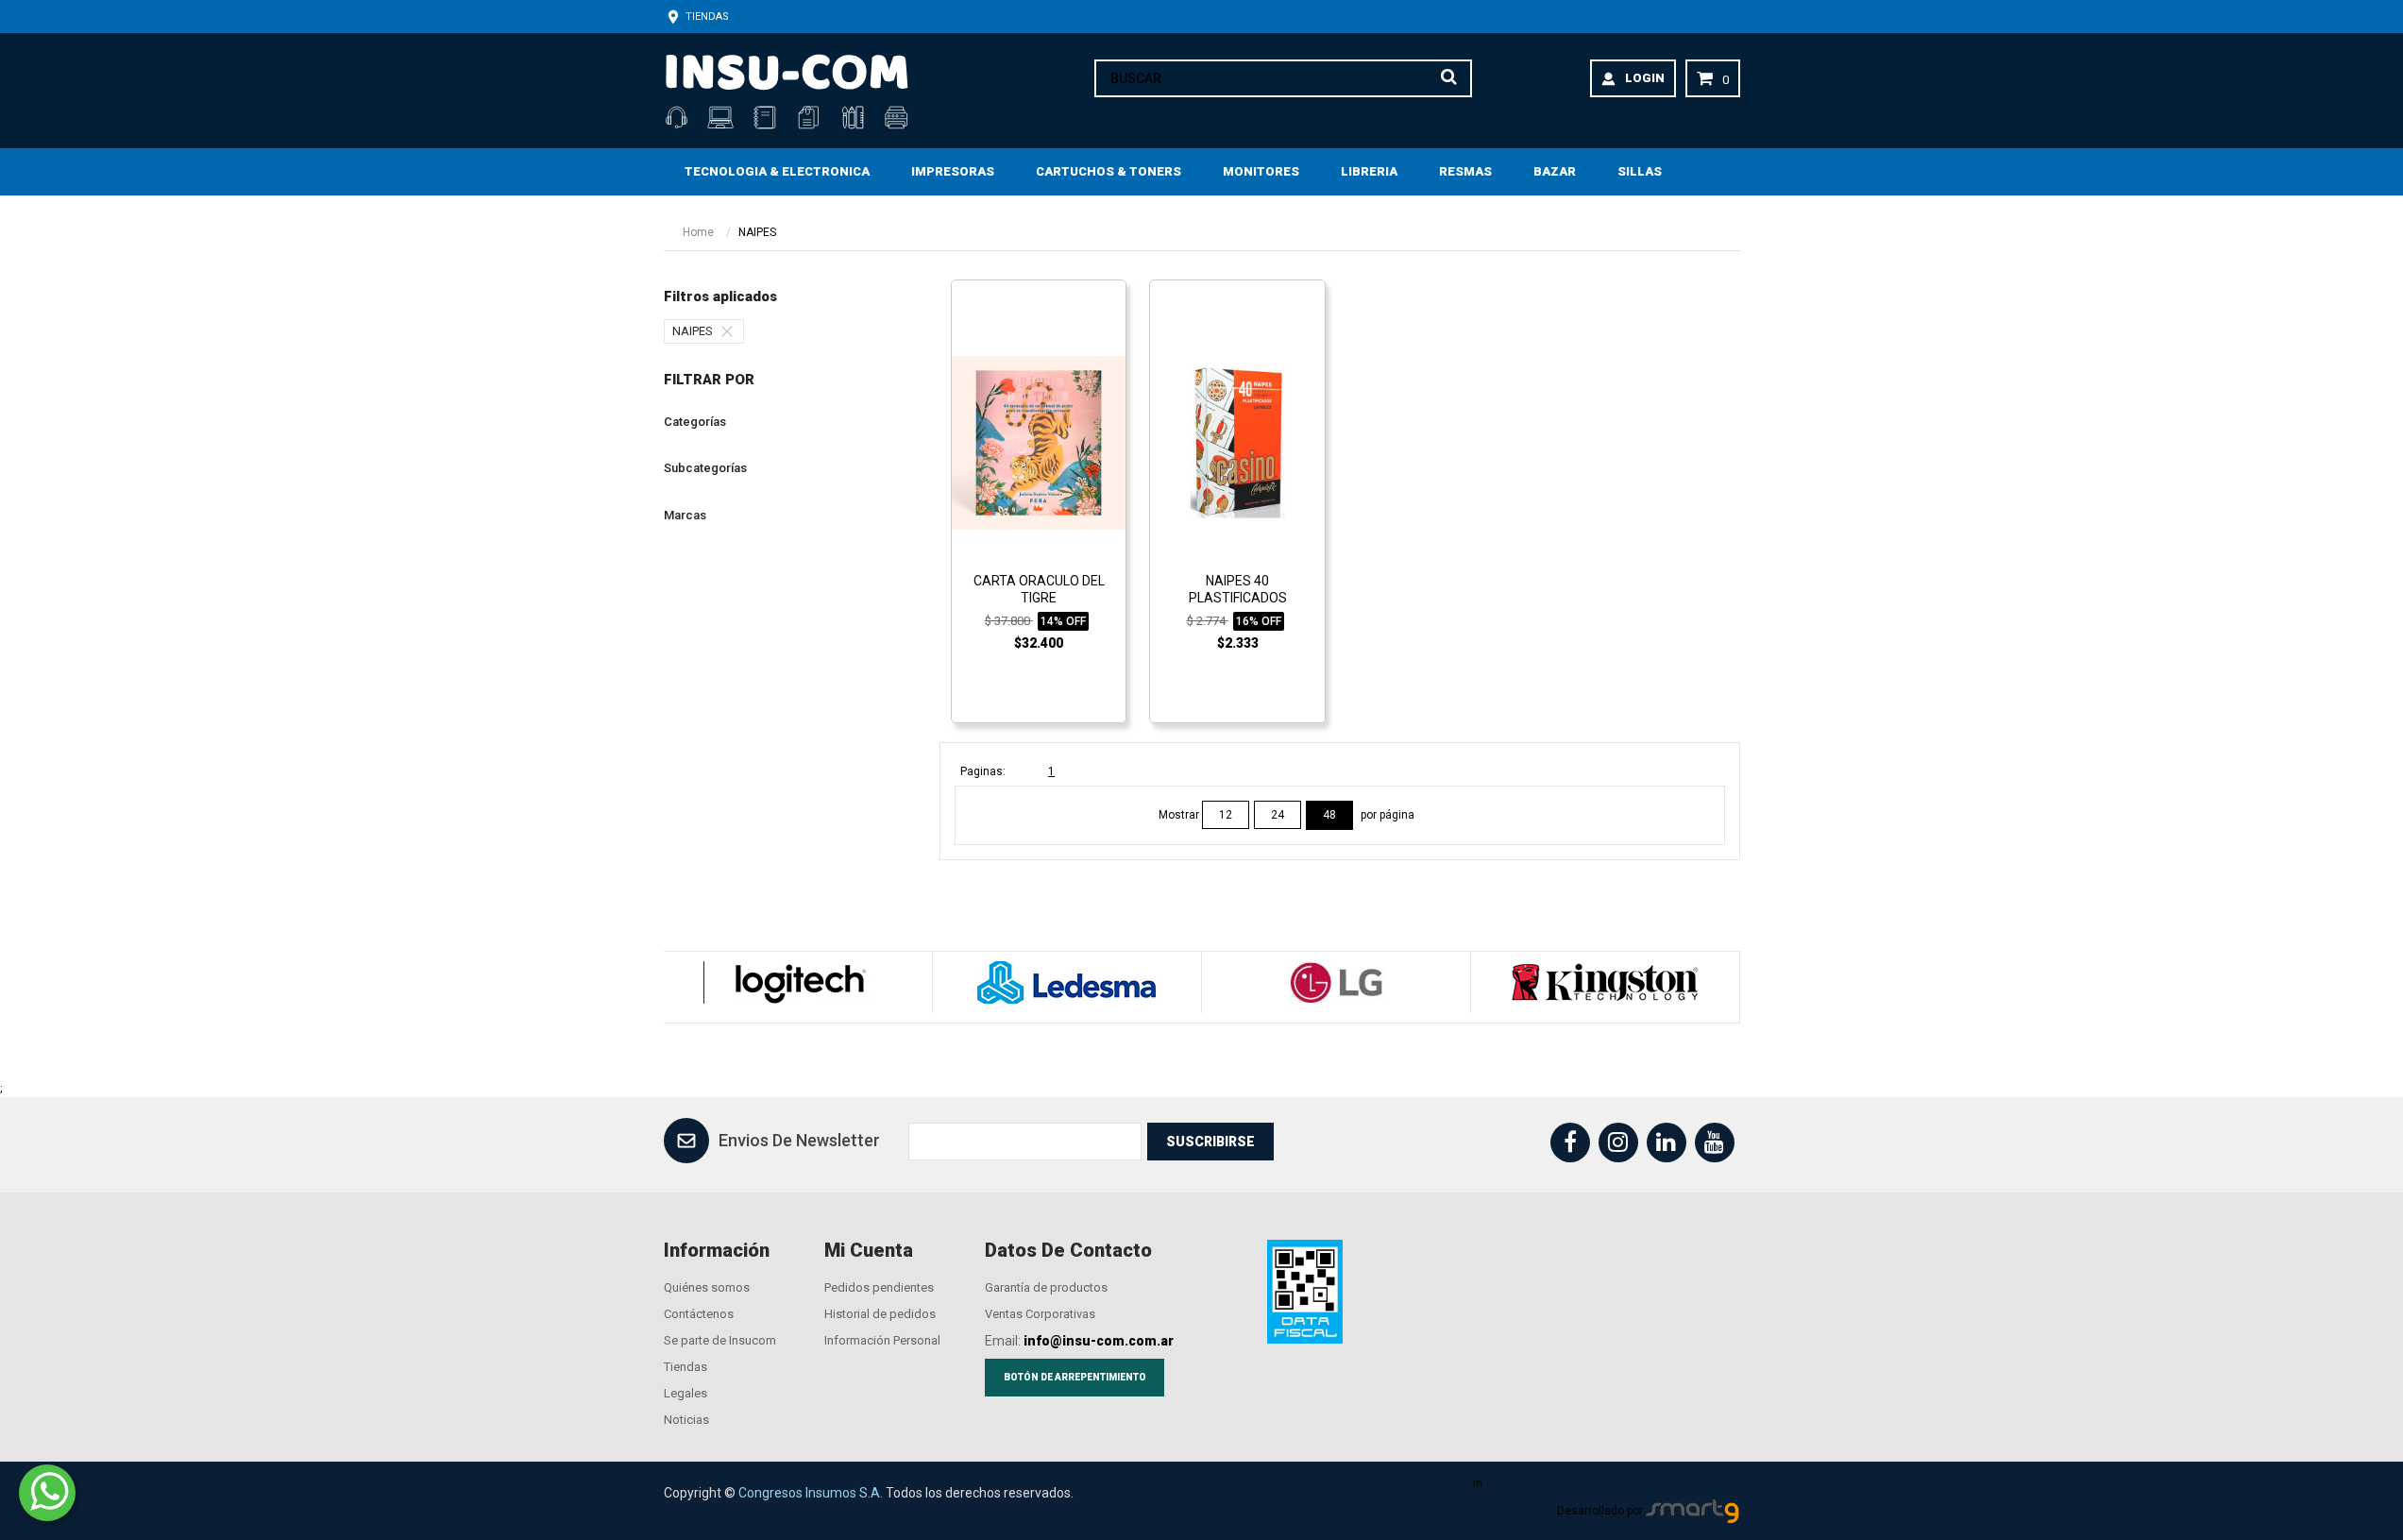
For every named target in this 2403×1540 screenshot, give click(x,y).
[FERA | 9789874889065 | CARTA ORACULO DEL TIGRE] (1039, 442)
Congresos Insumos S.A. (811, 1493)
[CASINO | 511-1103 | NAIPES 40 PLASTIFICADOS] (1237, 442)
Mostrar (1180, 815)
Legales (685, 1393)
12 (1226, 815)
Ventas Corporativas (1040, 1314)
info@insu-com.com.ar (1099, 1341)
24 (1278, 815)
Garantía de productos (1046, 1287)
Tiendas (706, 17)
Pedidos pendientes (879, 1287)
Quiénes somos (707, 1287)
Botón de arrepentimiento (1075, 1377)
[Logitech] (797, 982)
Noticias (686, 1420)
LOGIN (1645, 78)
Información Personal (882, 1340)
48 (1329, 815)
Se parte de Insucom (720, 1340)
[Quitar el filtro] (732, 331)
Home (698, 232)
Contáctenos (699, 1314)
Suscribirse (1210, 1142)
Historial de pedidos (880, 1314)
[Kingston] (1605, 982)
